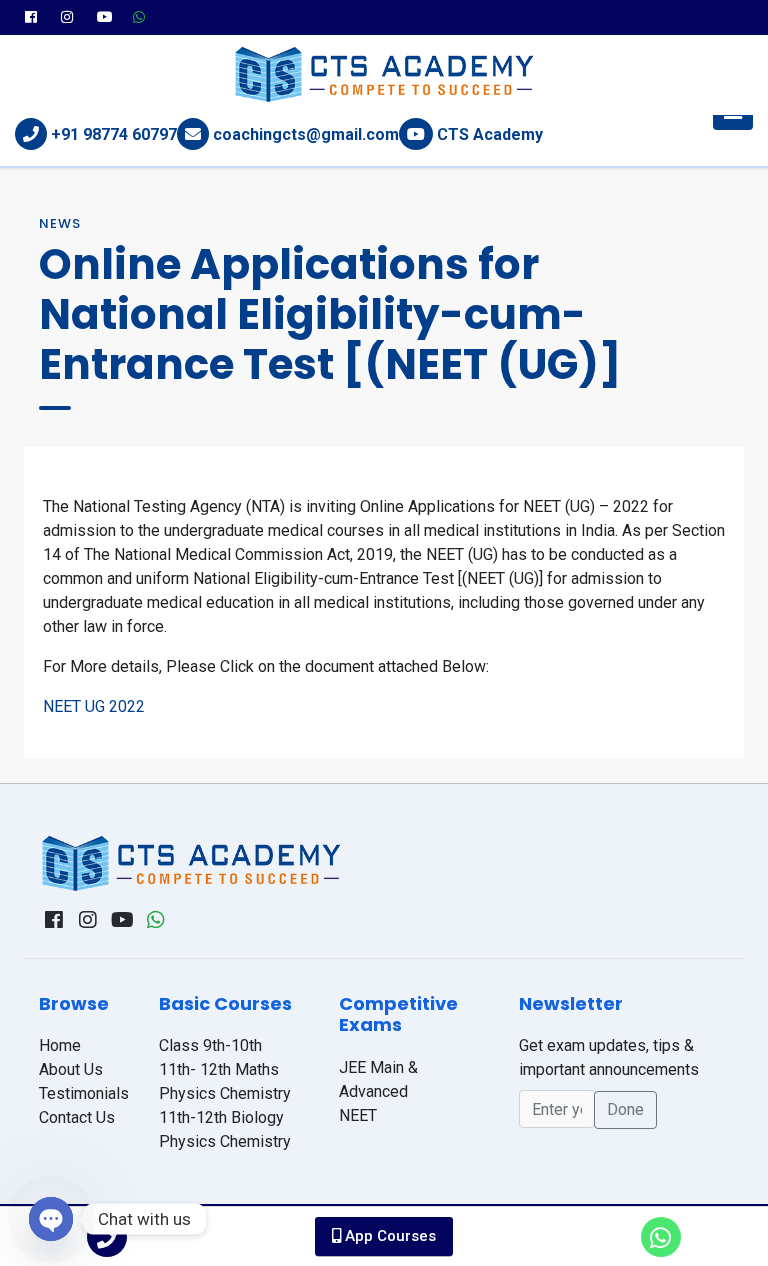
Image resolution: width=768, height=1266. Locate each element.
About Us (71, 1069)
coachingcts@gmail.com (306, 134)
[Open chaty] (51, 1219)
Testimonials (84, 1093)
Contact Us (77, 1117)
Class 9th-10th (210, 1045)
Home (60, 1045)
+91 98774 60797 (114, 134)
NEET (358, 1115)
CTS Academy (490, 134)
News (60, 223)
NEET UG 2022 (94, 706)
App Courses (388, 1236)
